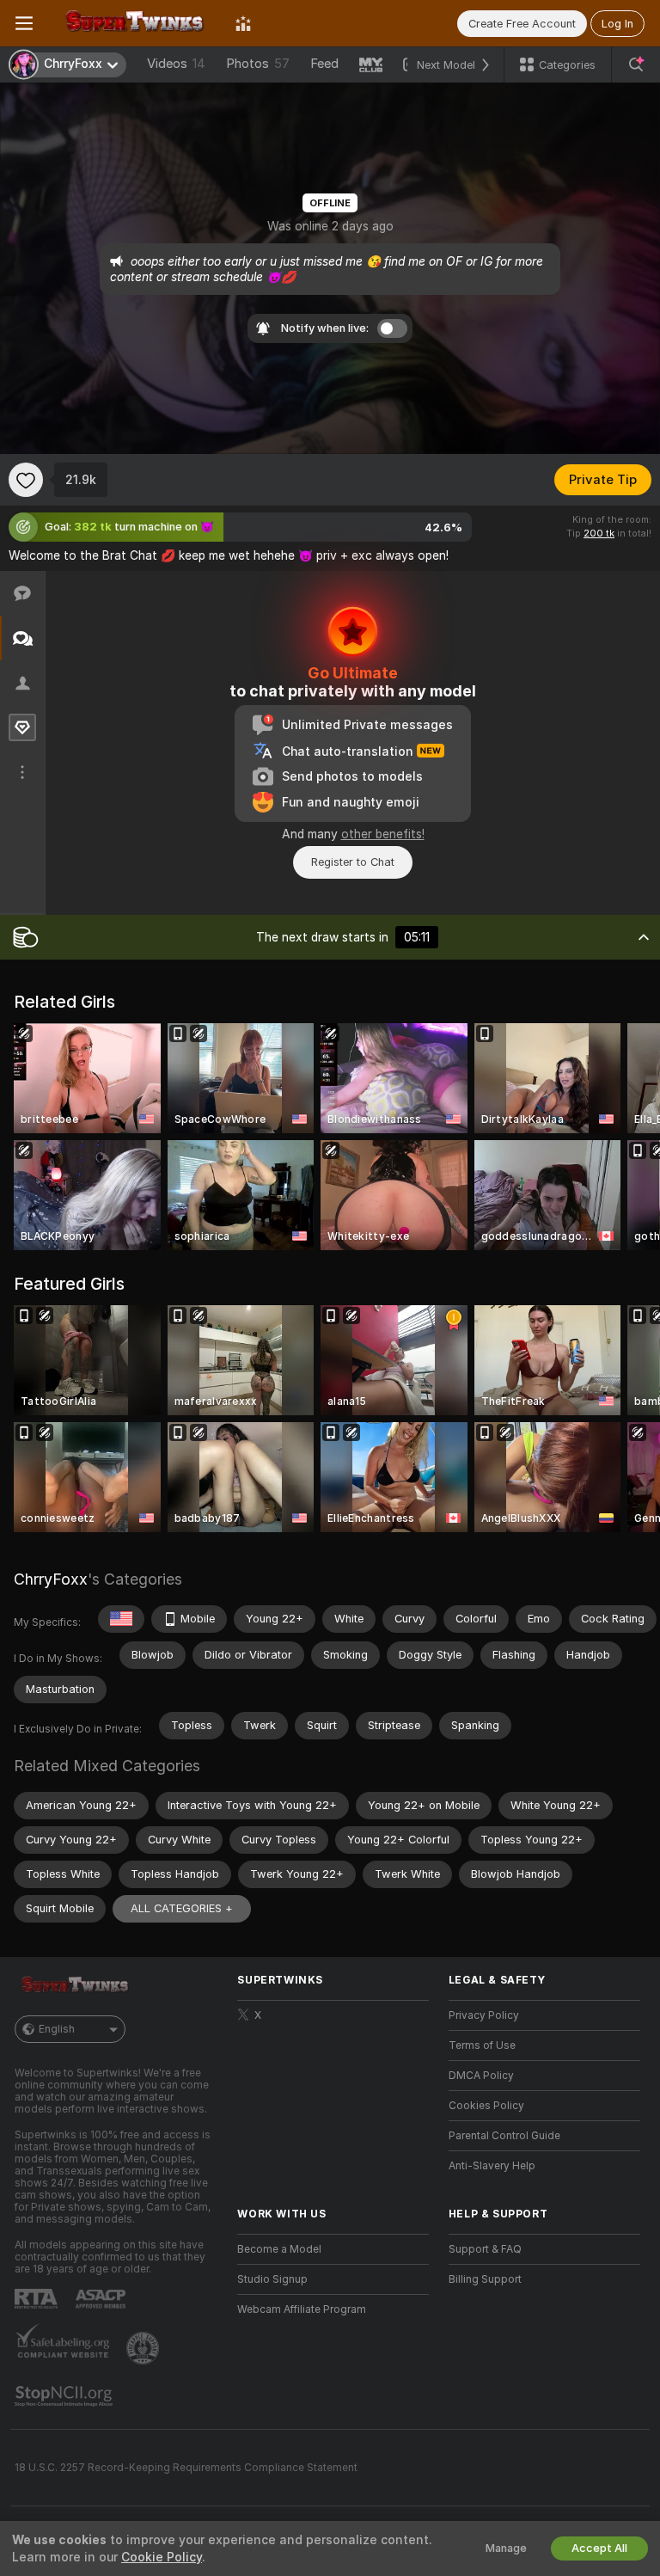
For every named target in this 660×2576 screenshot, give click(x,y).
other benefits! (383, 834)
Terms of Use (482, 2045)
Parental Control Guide (504, 2136)
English (57, 2029)
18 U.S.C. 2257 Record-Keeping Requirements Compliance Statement (186, 2468)
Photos (258, 64)
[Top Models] (243, 23)
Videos (176, 64)
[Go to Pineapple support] (144, 2348)
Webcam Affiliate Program (302, 2309)
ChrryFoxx (51, 1579)
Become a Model (279, 2249)
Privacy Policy (484, 2015)
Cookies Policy (486, 2106)
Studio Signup (272, 2279)
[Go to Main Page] (134, 23)
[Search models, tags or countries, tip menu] (636, 64)
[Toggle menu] (24, 23)
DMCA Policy (481, 2076)
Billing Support (485, 2279)
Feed (324, 64)
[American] (121, 1619)
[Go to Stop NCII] (65, 2396)
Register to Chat (353, 862)
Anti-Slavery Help (492, 2166)
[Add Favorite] (26, 480)
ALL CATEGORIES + (182, 1908)
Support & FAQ (485, 2249)
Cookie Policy (162, 2557)
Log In (617, 24)
